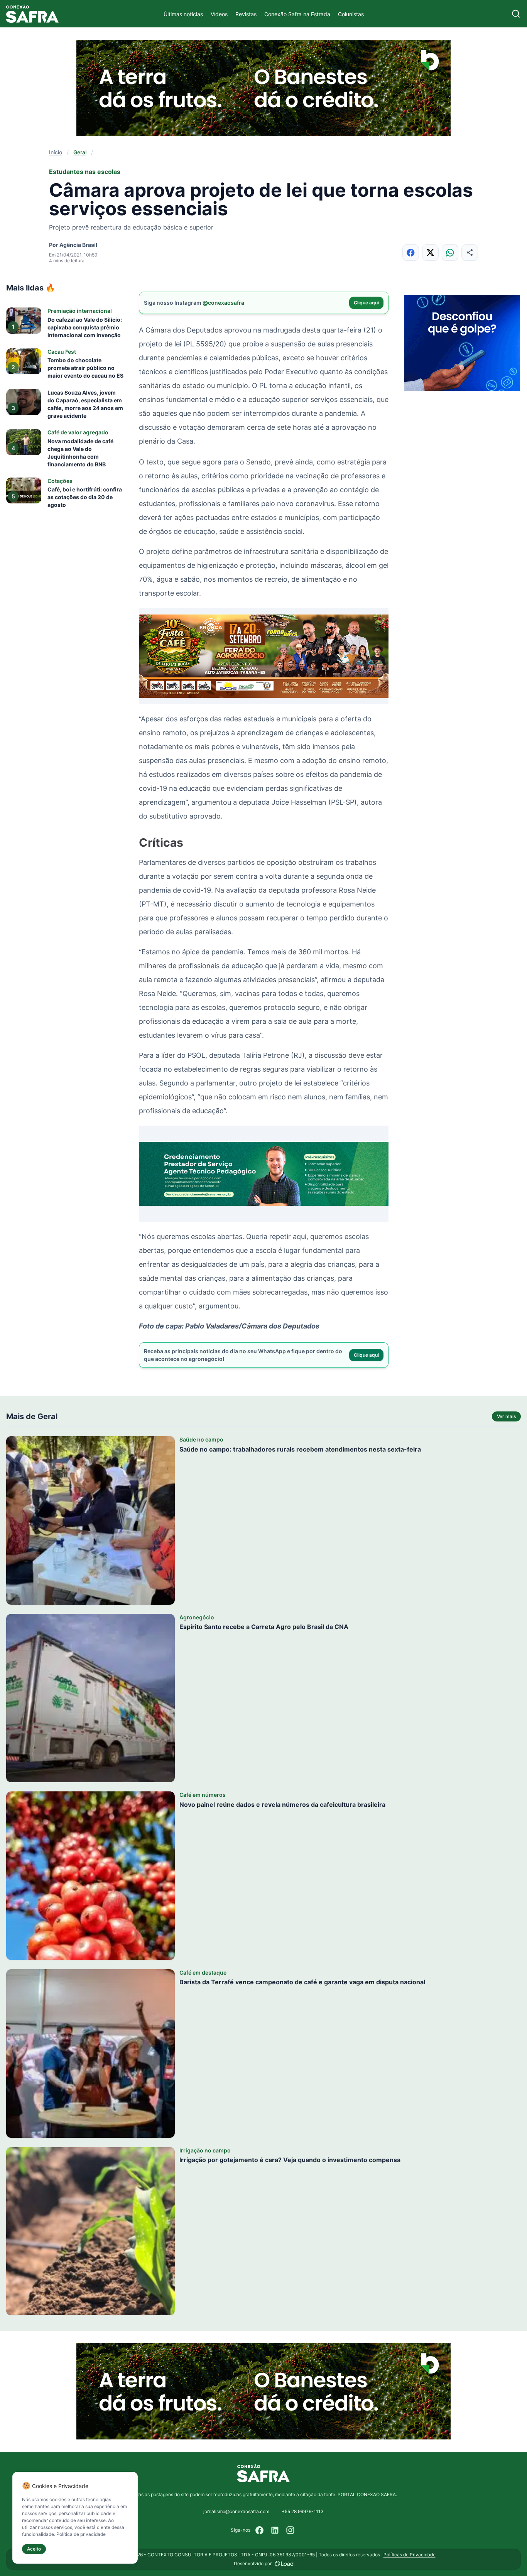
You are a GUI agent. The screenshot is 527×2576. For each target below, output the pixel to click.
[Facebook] (260, 2530)
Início (56, 152)
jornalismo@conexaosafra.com (236, 2511)
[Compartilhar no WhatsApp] (450, 252)
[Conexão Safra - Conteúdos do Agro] (32, 14)
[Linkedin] (275, 2530)
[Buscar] (516, 14)
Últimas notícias (183, 14)
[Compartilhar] (470, 252)
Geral (80, 152)
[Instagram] (291, 2530)
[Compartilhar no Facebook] (411, 252)
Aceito (34, 2549)
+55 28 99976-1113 (303, 2511)
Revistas (246, 14)
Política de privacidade (81, 2534)
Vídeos (219, 14)
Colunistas (351, 14)
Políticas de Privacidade (410, 2555)
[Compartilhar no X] (430, 252)
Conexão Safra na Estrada (297, 14)
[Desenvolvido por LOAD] (284, 2564)
